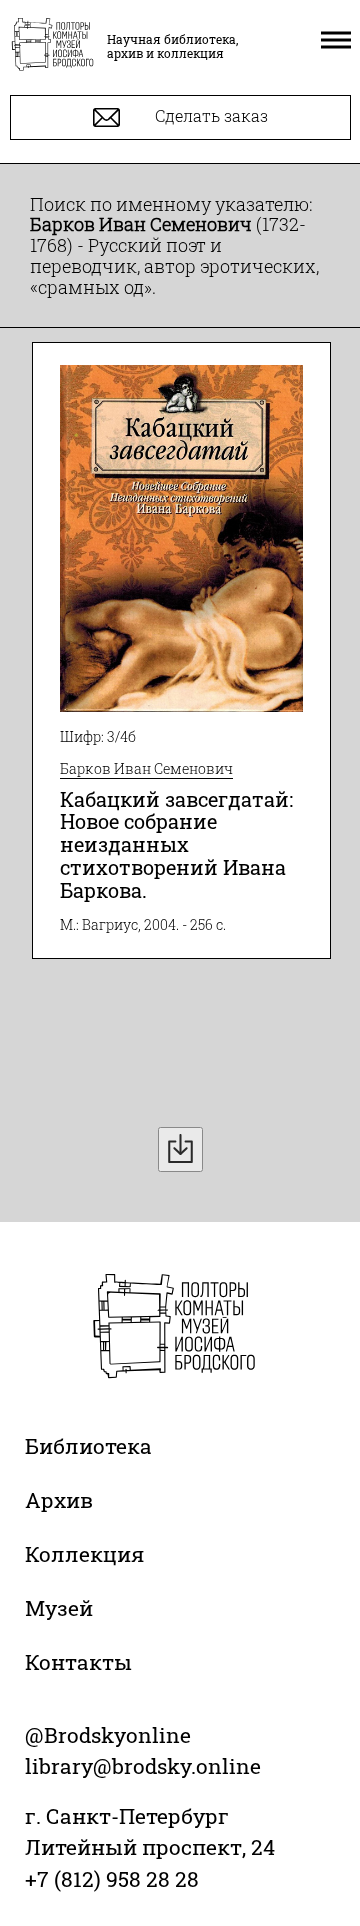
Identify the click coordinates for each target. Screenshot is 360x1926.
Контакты (78, 1662)
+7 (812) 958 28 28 (112, 1879)
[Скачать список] (180, 1149)
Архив (59, 1500)
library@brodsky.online (143, 1766)
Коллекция (84, 1554)
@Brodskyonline (108, 1735)
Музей (59, 1608)
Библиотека (88, 1446)
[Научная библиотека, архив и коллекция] (52, 46)
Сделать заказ (209, 115)
